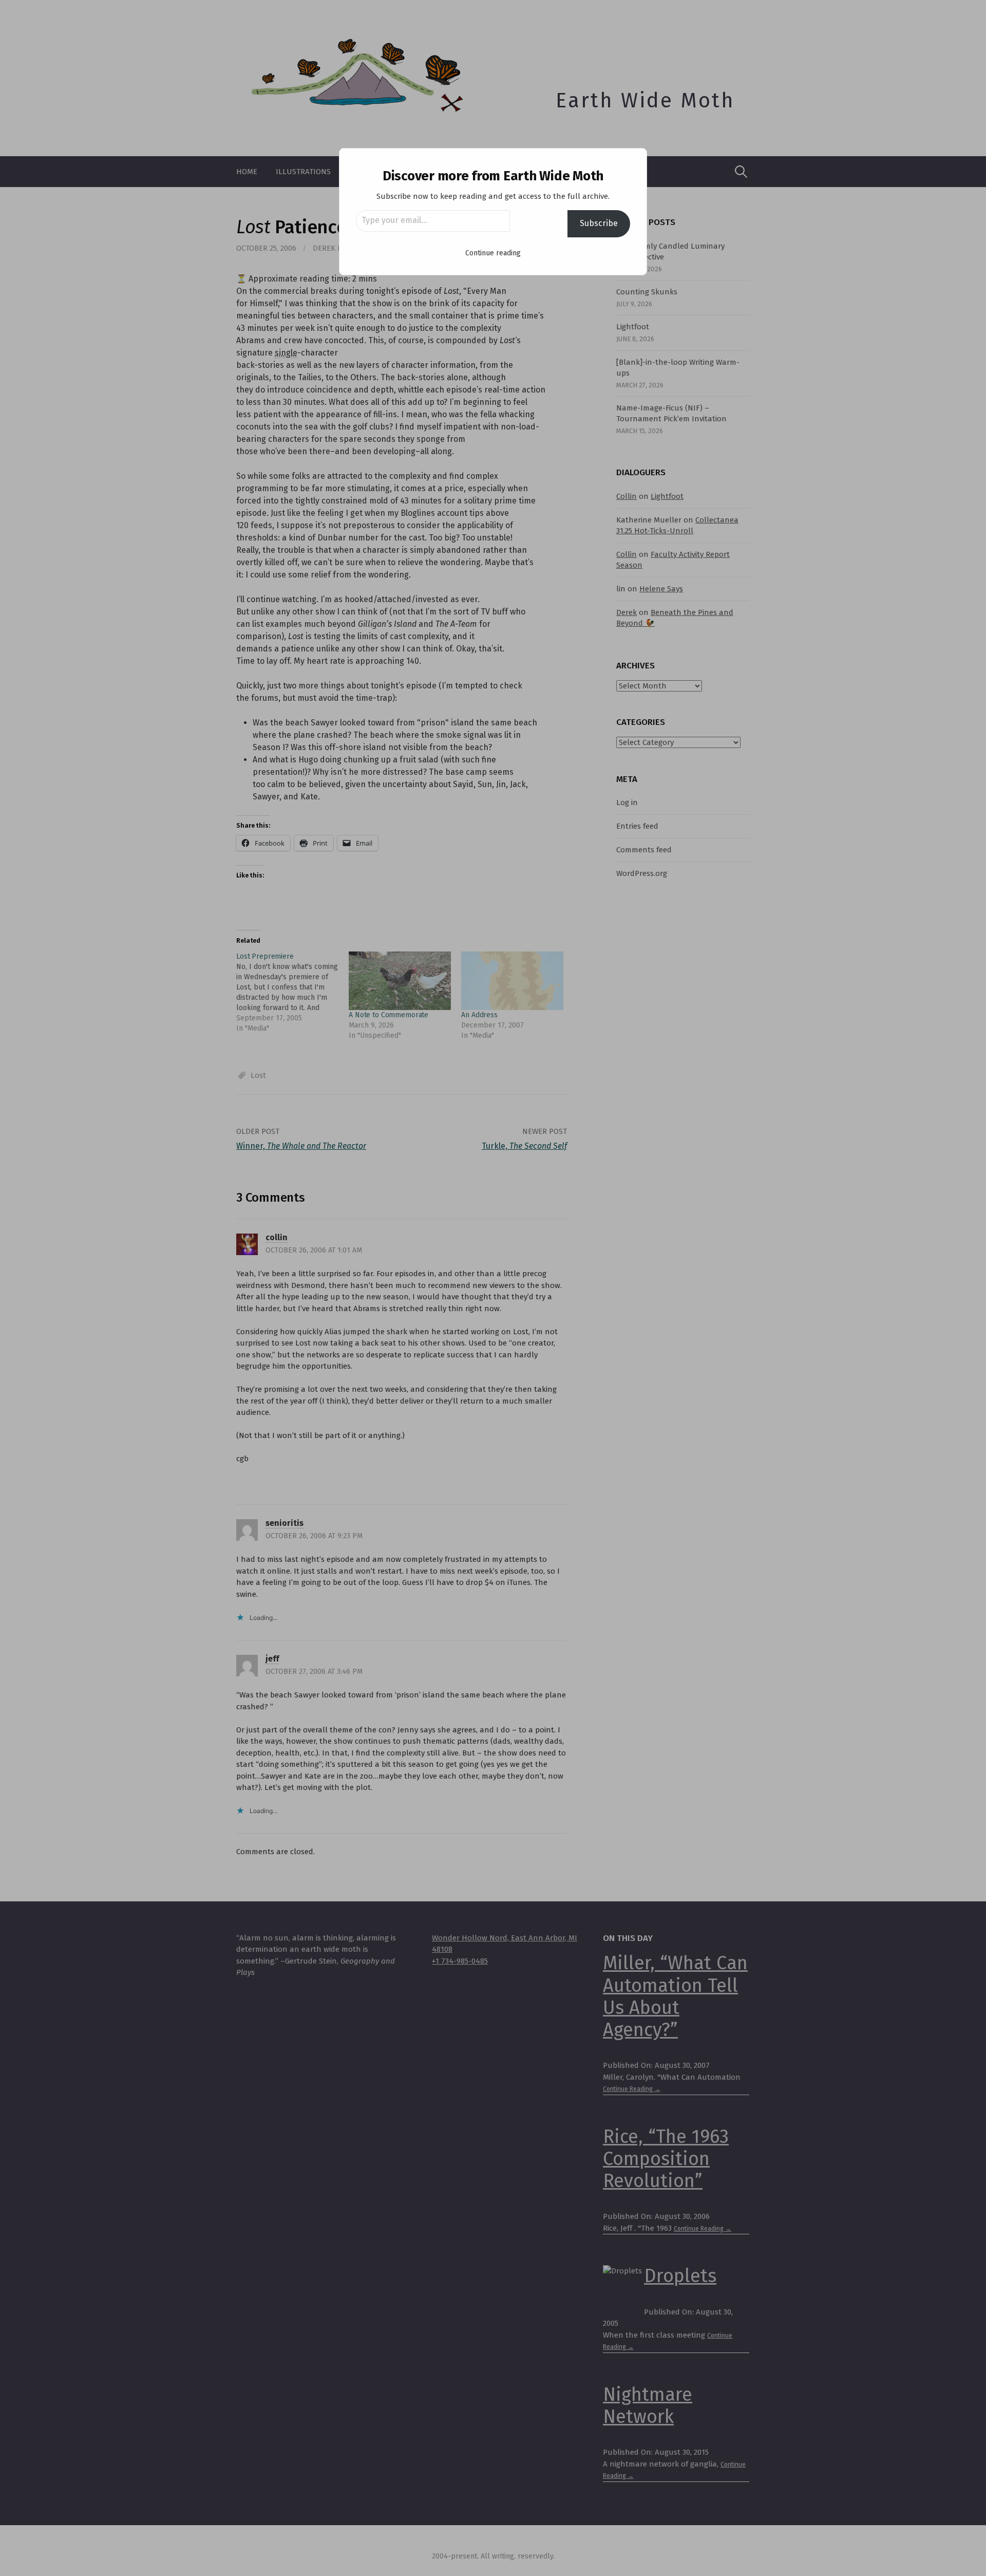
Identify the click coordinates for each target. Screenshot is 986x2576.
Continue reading (493, 253)
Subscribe (599, 223)
